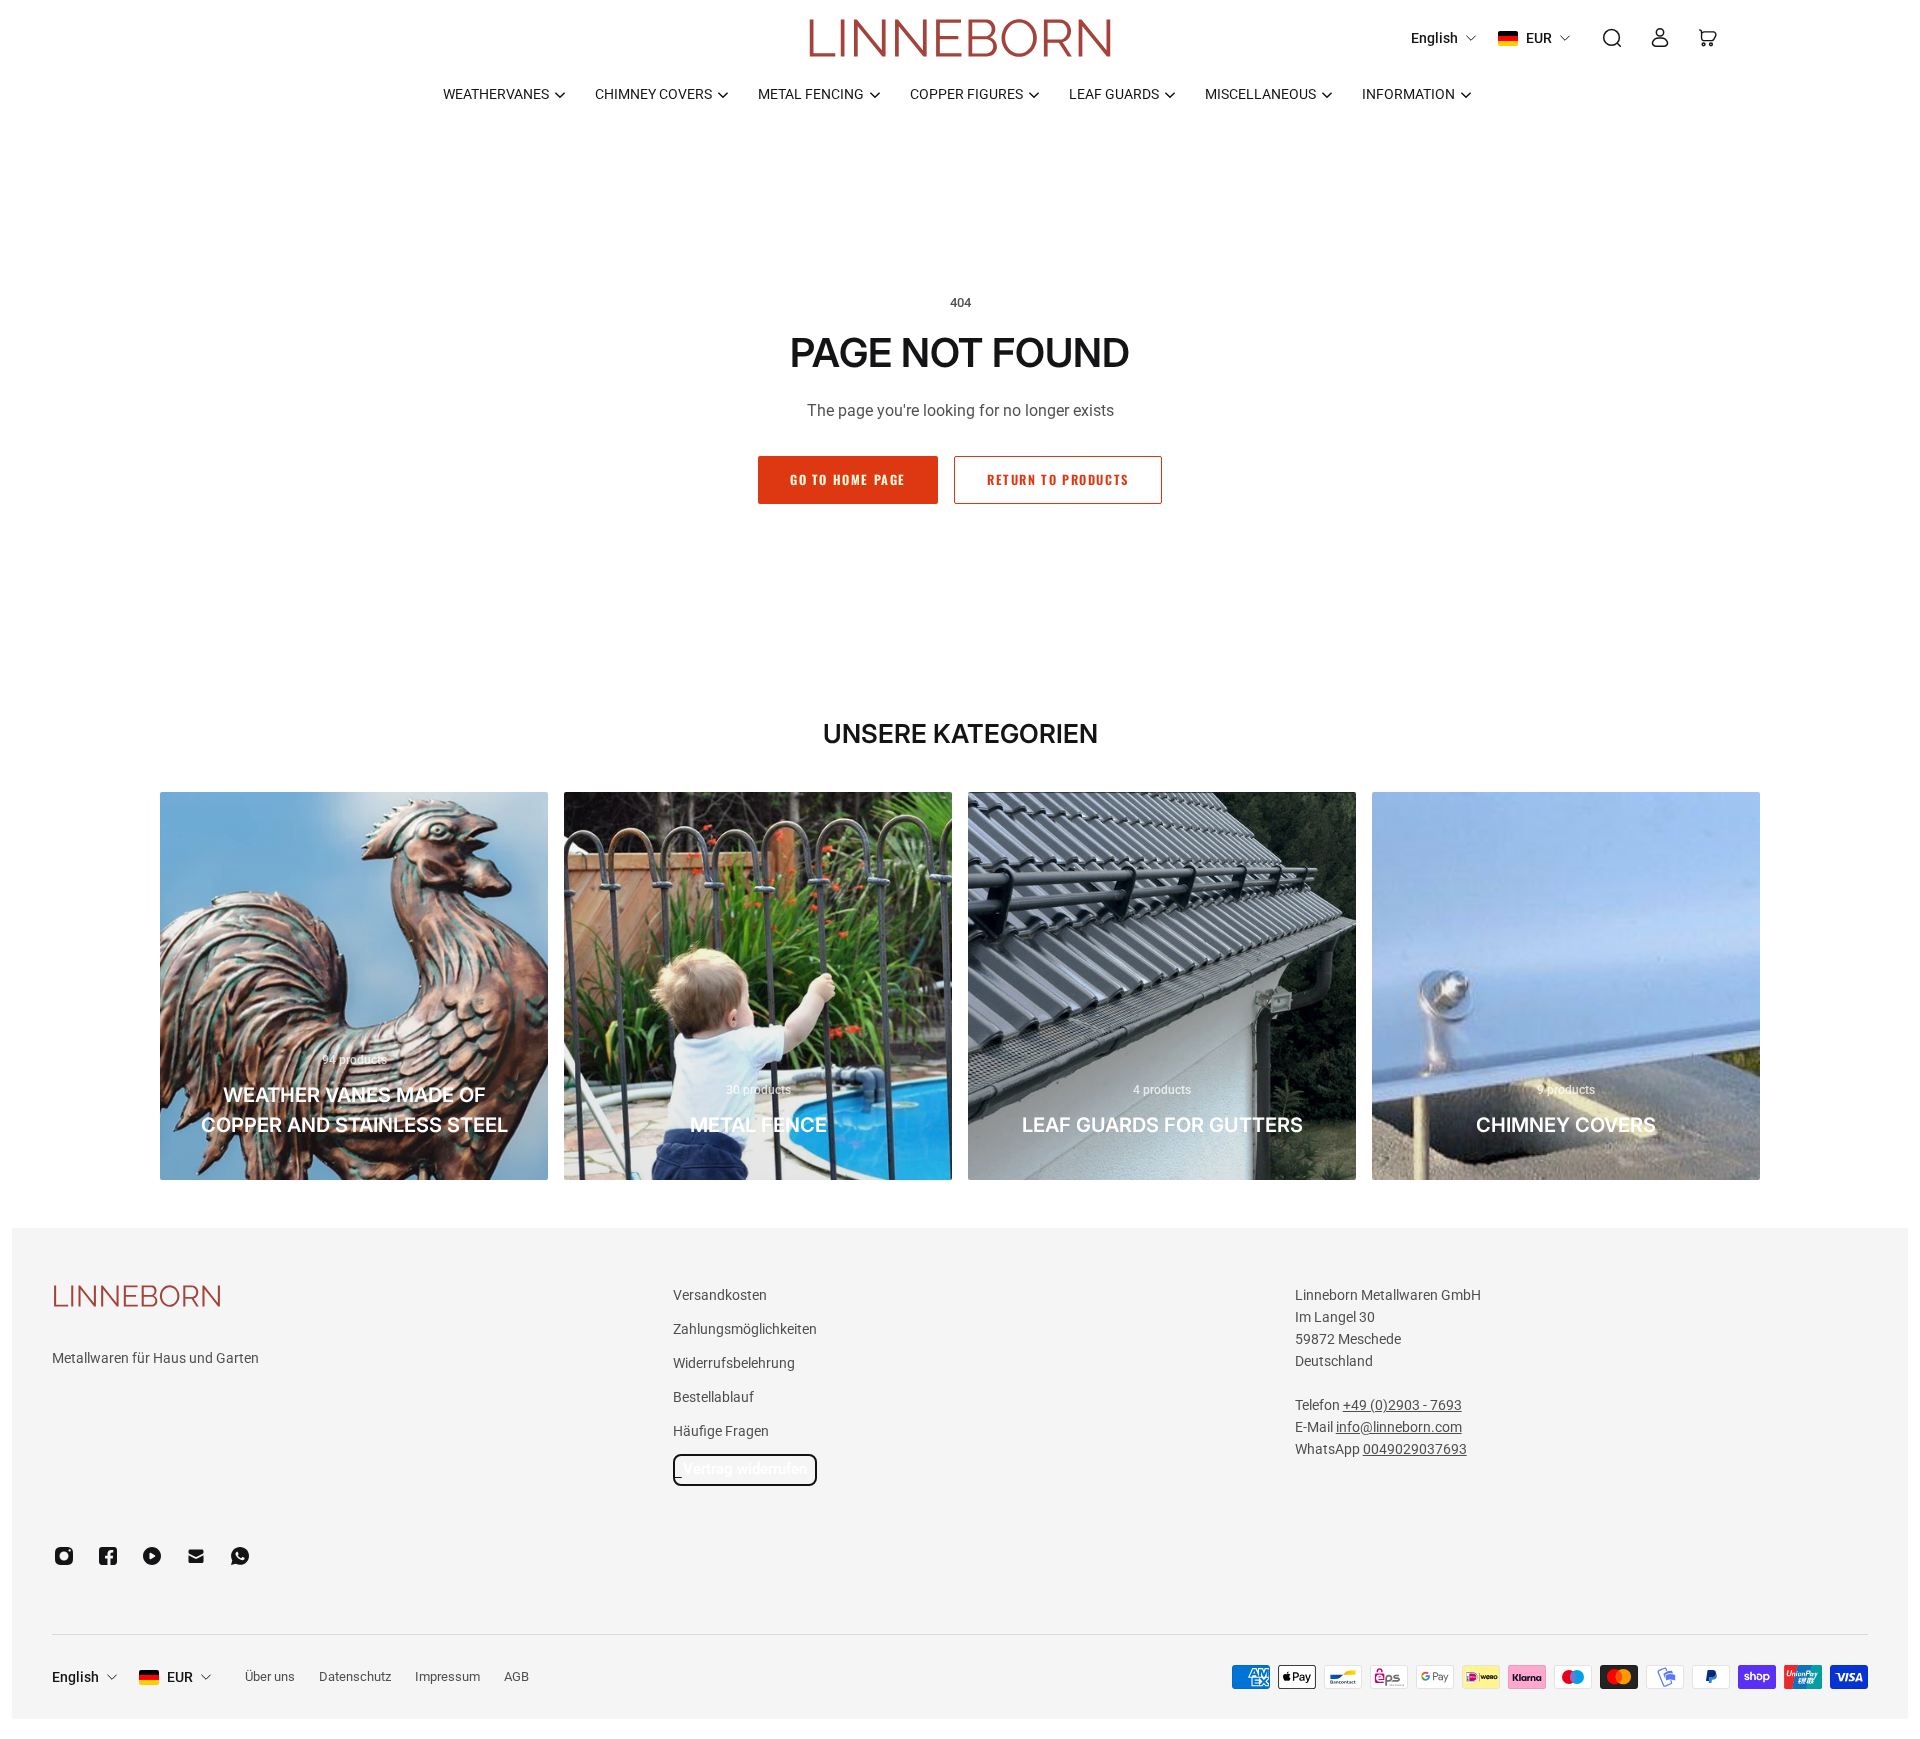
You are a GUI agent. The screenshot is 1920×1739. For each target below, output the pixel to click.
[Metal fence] (758, 986)
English (75, 1677)
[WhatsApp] (240, 1556)
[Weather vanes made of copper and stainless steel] (354, 986)
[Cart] (1708, 38)
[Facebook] (108, 1556)
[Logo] (960, 38)
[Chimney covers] (1566, 986)
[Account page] (1660, 38)
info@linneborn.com (1399, 1427)
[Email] (196, 1556)
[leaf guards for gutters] (1162, 986)
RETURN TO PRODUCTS (1058, 479)
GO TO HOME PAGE (848, 479)
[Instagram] (64, 1556)
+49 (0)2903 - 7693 (1402, 1405)
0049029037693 (1415, 1449)
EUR (180, 1677)
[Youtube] (152, 1556)
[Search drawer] (1612, 38)
